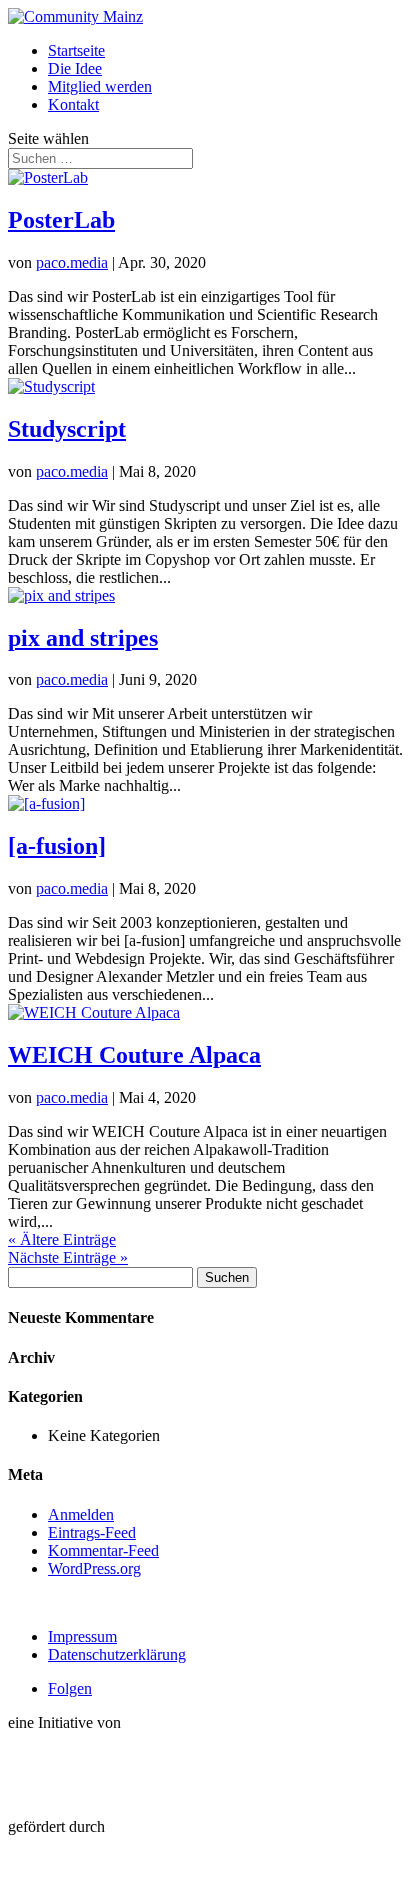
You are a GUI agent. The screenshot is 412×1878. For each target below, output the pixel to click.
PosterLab (61, 220)
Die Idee (75, 68)
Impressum (82, 1636)
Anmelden (81, 1514)
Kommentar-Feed (103, 1550)
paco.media (72, 262)
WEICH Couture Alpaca (134, 1055)
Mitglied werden (100, 86)
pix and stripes (83, 638)
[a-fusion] (57, 846)
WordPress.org (94, 1568)
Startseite (76, 50)
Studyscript (67, 429)
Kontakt (73, 104)
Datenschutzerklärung (117, 1654)
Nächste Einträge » (68, 1257)
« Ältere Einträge (62, 1239)
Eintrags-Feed (92, 1532)
